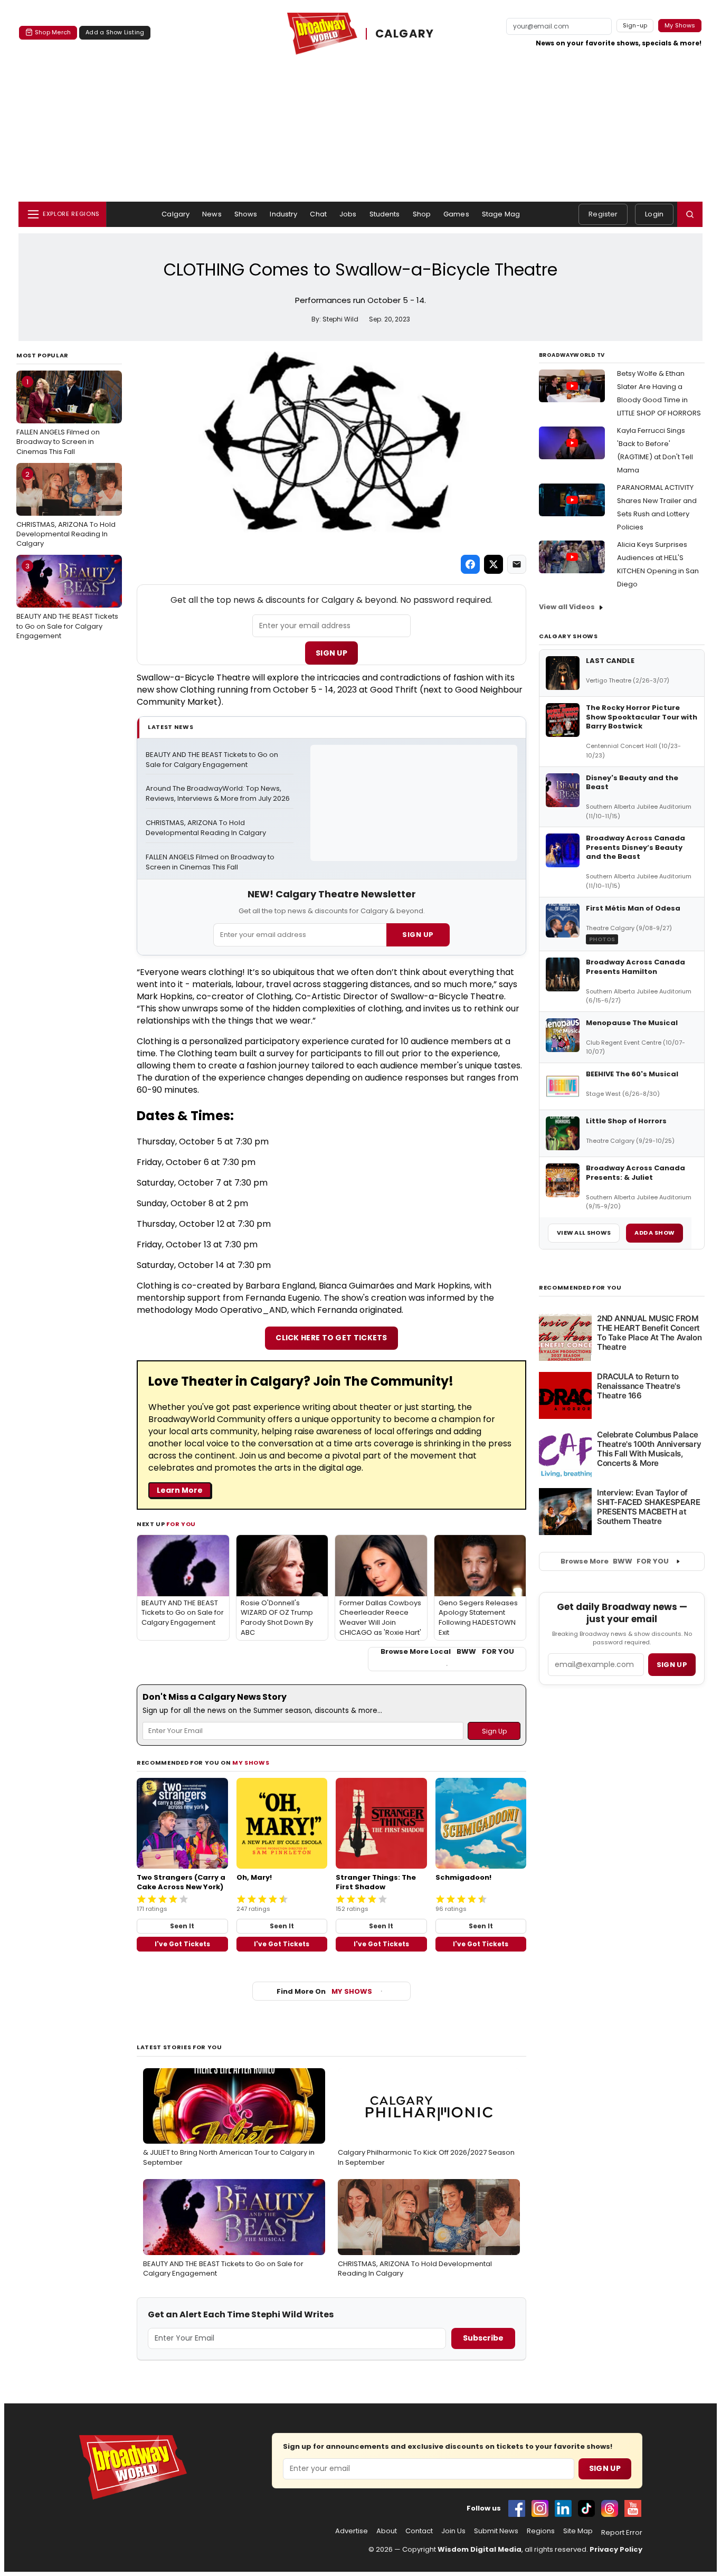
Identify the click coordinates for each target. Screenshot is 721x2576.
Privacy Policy (616, 2549)
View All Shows (584, 1233)
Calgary (175, 214)
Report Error (622, 2533)
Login (654, 214)
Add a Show (654, 1233)
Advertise (352, 2531)
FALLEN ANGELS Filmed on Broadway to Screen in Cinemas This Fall (58, 416)
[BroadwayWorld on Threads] (610, 2508)
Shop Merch (53, 32)
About (387, 2531)
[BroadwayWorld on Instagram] (540, 2508)
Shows (246, 214)
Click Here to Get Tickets (331, 1338)
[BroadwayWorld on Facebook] (517, 2508)
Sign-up (635, 25)
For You (181, 1524)
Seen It (182, 1926)
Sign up (672, 1665)
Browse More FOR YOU (615, 1561)
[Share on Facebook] (470, 564)
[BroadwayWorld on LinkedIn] (563, 2508)
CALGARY (405, 34)
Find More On (324, 1991)
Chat (318, 214)
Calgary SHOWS (568, 636)
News (212, 214)
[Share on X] (494, 564)
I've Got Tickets (182, 1944)
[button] (690, 214)
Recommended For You (580, 1288)
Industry (283, 214)
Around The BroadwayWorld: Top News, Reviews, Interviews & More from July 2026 (218, 794)
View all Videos (567, 607)
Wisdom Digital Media (480, 2549)
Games (456, 214)
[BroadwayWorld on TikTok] (586, 2508)
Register (603, 214)
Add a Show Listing (115, 32)
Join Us (453, 2531)
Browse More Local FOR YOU (447, 1652)
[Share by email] (517, 564)
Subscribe (483, 2338)
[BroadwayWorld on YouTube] (633, 2508)
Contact (419, 2531)
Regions (541, 2531)
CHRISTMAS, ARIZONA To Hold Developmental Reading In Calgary (66, 509)
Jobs (348, 214)
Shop (422, 214)
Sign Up (331, 653)
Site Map (578, 2531)
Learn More (180, 1490)
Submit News (496, 2531)
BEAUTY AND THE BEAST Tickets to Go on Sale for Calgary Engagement (67, 601)
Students (385, 214)
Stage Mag (501, 214)
